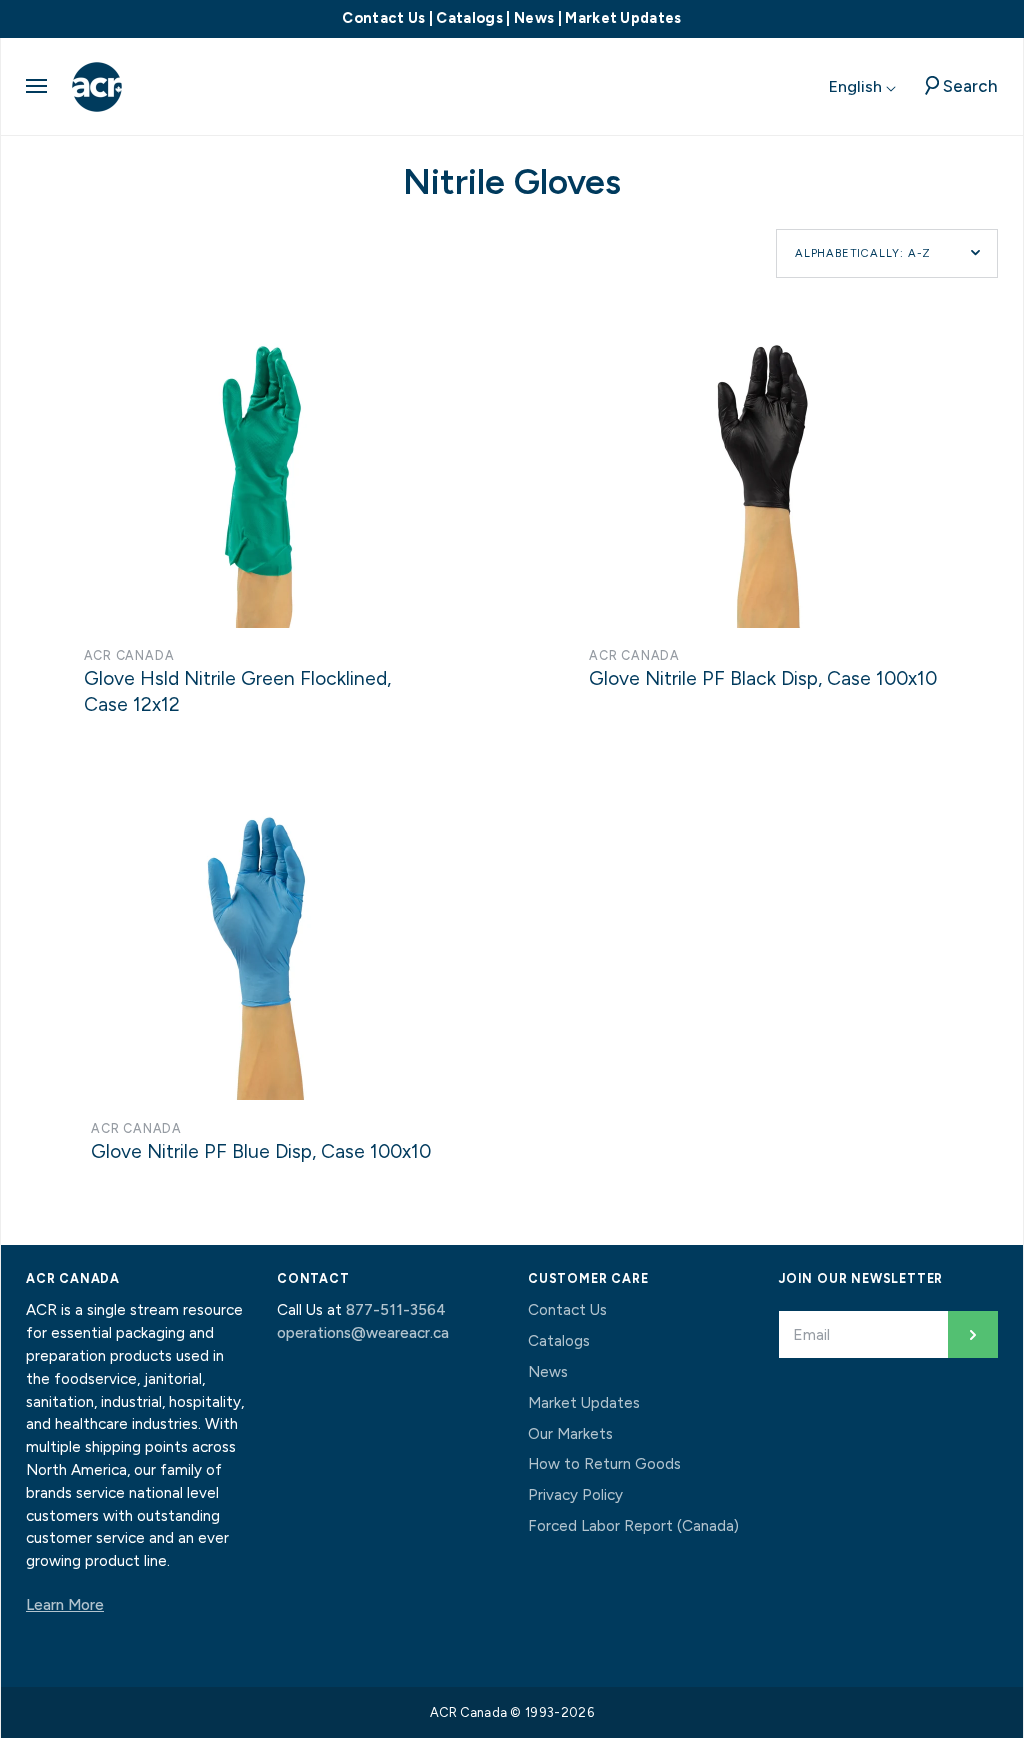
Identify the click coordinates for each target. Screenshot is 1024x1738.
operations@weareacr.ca (363, 1333)
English (857, 86)
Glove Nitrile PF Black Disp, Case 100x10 (763, 678)
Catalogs (469, 18)
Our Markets (570, 1434)
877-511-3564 (396, 1310)
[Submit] (973, 1334)
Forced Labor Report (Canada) (633, 1526)
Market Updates (623, 18)
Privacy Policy (575, 1495)
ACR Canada (129, 655)
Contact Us (383, 18)
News (534, 18)
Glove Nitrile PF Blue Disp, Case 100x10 (261, 1151)
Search (970, 86)
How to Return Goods (604, 1464)
